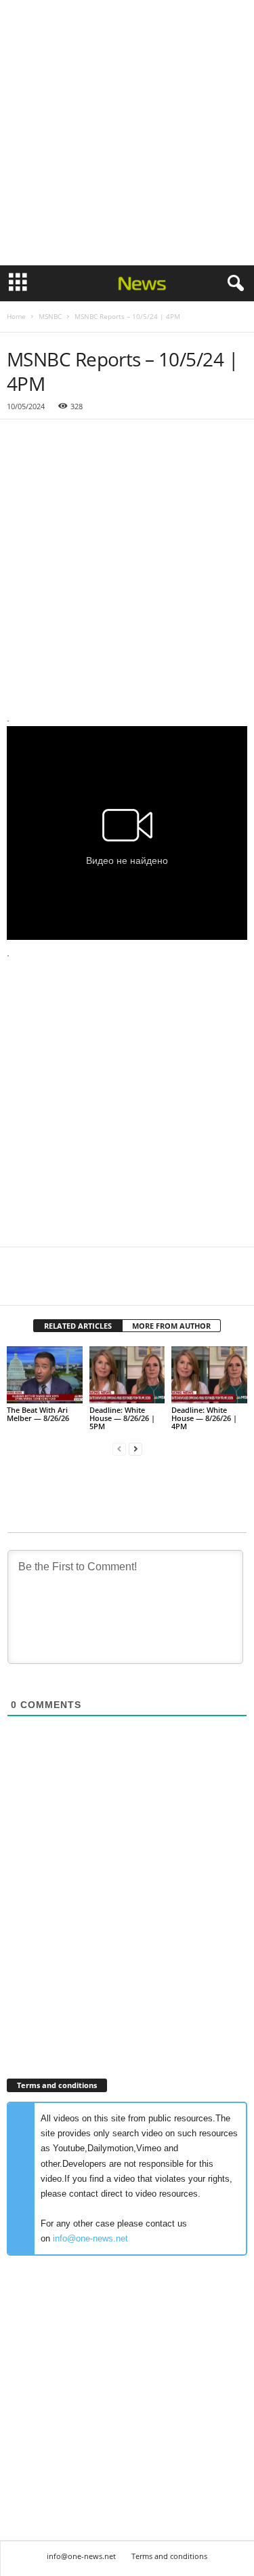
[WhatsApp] (114, 1285)
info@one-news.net (90, 2238)
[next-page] (135, 1449)
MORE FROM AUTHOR (171, 1326)
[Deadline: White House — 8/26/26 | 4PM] (209, 1375)
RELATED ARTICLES (78, 1326)
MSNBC (50, 316)
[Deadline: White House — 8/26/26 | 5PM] (127, 1375)
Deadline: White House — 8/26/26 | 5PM (122, 1418)
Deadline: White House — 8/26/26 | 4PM (204, 1418)
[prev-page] (119, 1449)
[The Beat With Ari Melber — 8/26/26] (45, 1375)
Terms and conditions (169, 2556)
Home (16, 316)
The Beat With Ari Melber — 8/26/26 (38, 1414)
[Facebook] (20, 1285)
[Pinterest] (83, 1285)
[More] (146, 1285)
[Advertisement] (127, 133)
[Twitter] (51, 1285)
